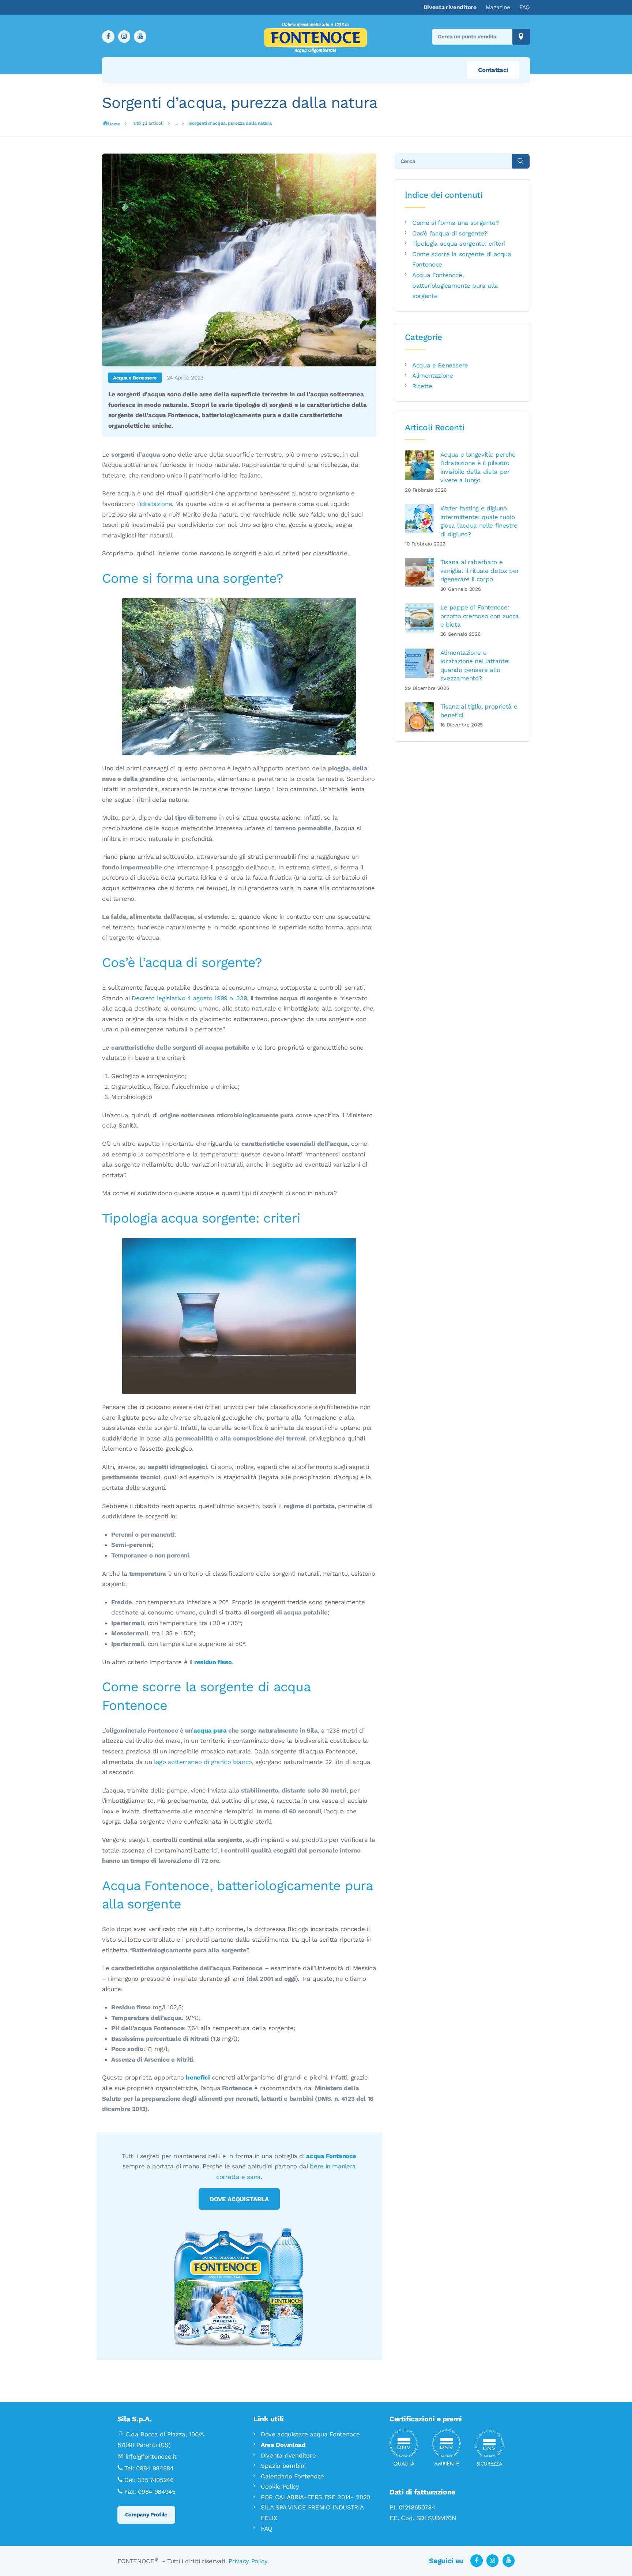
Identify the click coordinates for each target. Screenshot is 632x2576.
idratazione (156, 504)
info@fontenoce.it (151, 2456)
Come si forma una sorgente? (455, 223)
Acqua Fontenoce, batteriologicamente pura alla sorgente (455, 285)
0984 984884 (155, 2468)
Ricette (422, 386)
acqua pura (210, 1730)
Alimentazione (432, 375)
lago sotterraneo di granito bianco (203, 1762)
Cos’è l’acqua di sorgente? (450, 233)
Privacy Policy (248, 2561)
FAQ (267, 2528)
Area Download (283, 2445)
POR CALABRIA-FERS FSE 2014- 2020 (315, 2497)
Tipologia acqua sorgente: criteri (459, 243)
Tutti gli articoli (148, 123)
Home (114, 124)
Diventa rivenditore (288, 2455)
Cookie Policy (280, 2486)
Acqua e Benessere (135, 378)
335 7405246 (155, 2480)
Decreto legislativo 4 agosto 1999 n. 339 (189, 998)
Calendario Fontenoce (292, 2476)
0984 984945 (157, 2492)
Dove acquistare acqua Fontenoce (310, 2434)
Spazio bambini (283, 2466)
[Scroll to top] (610, 2554)
